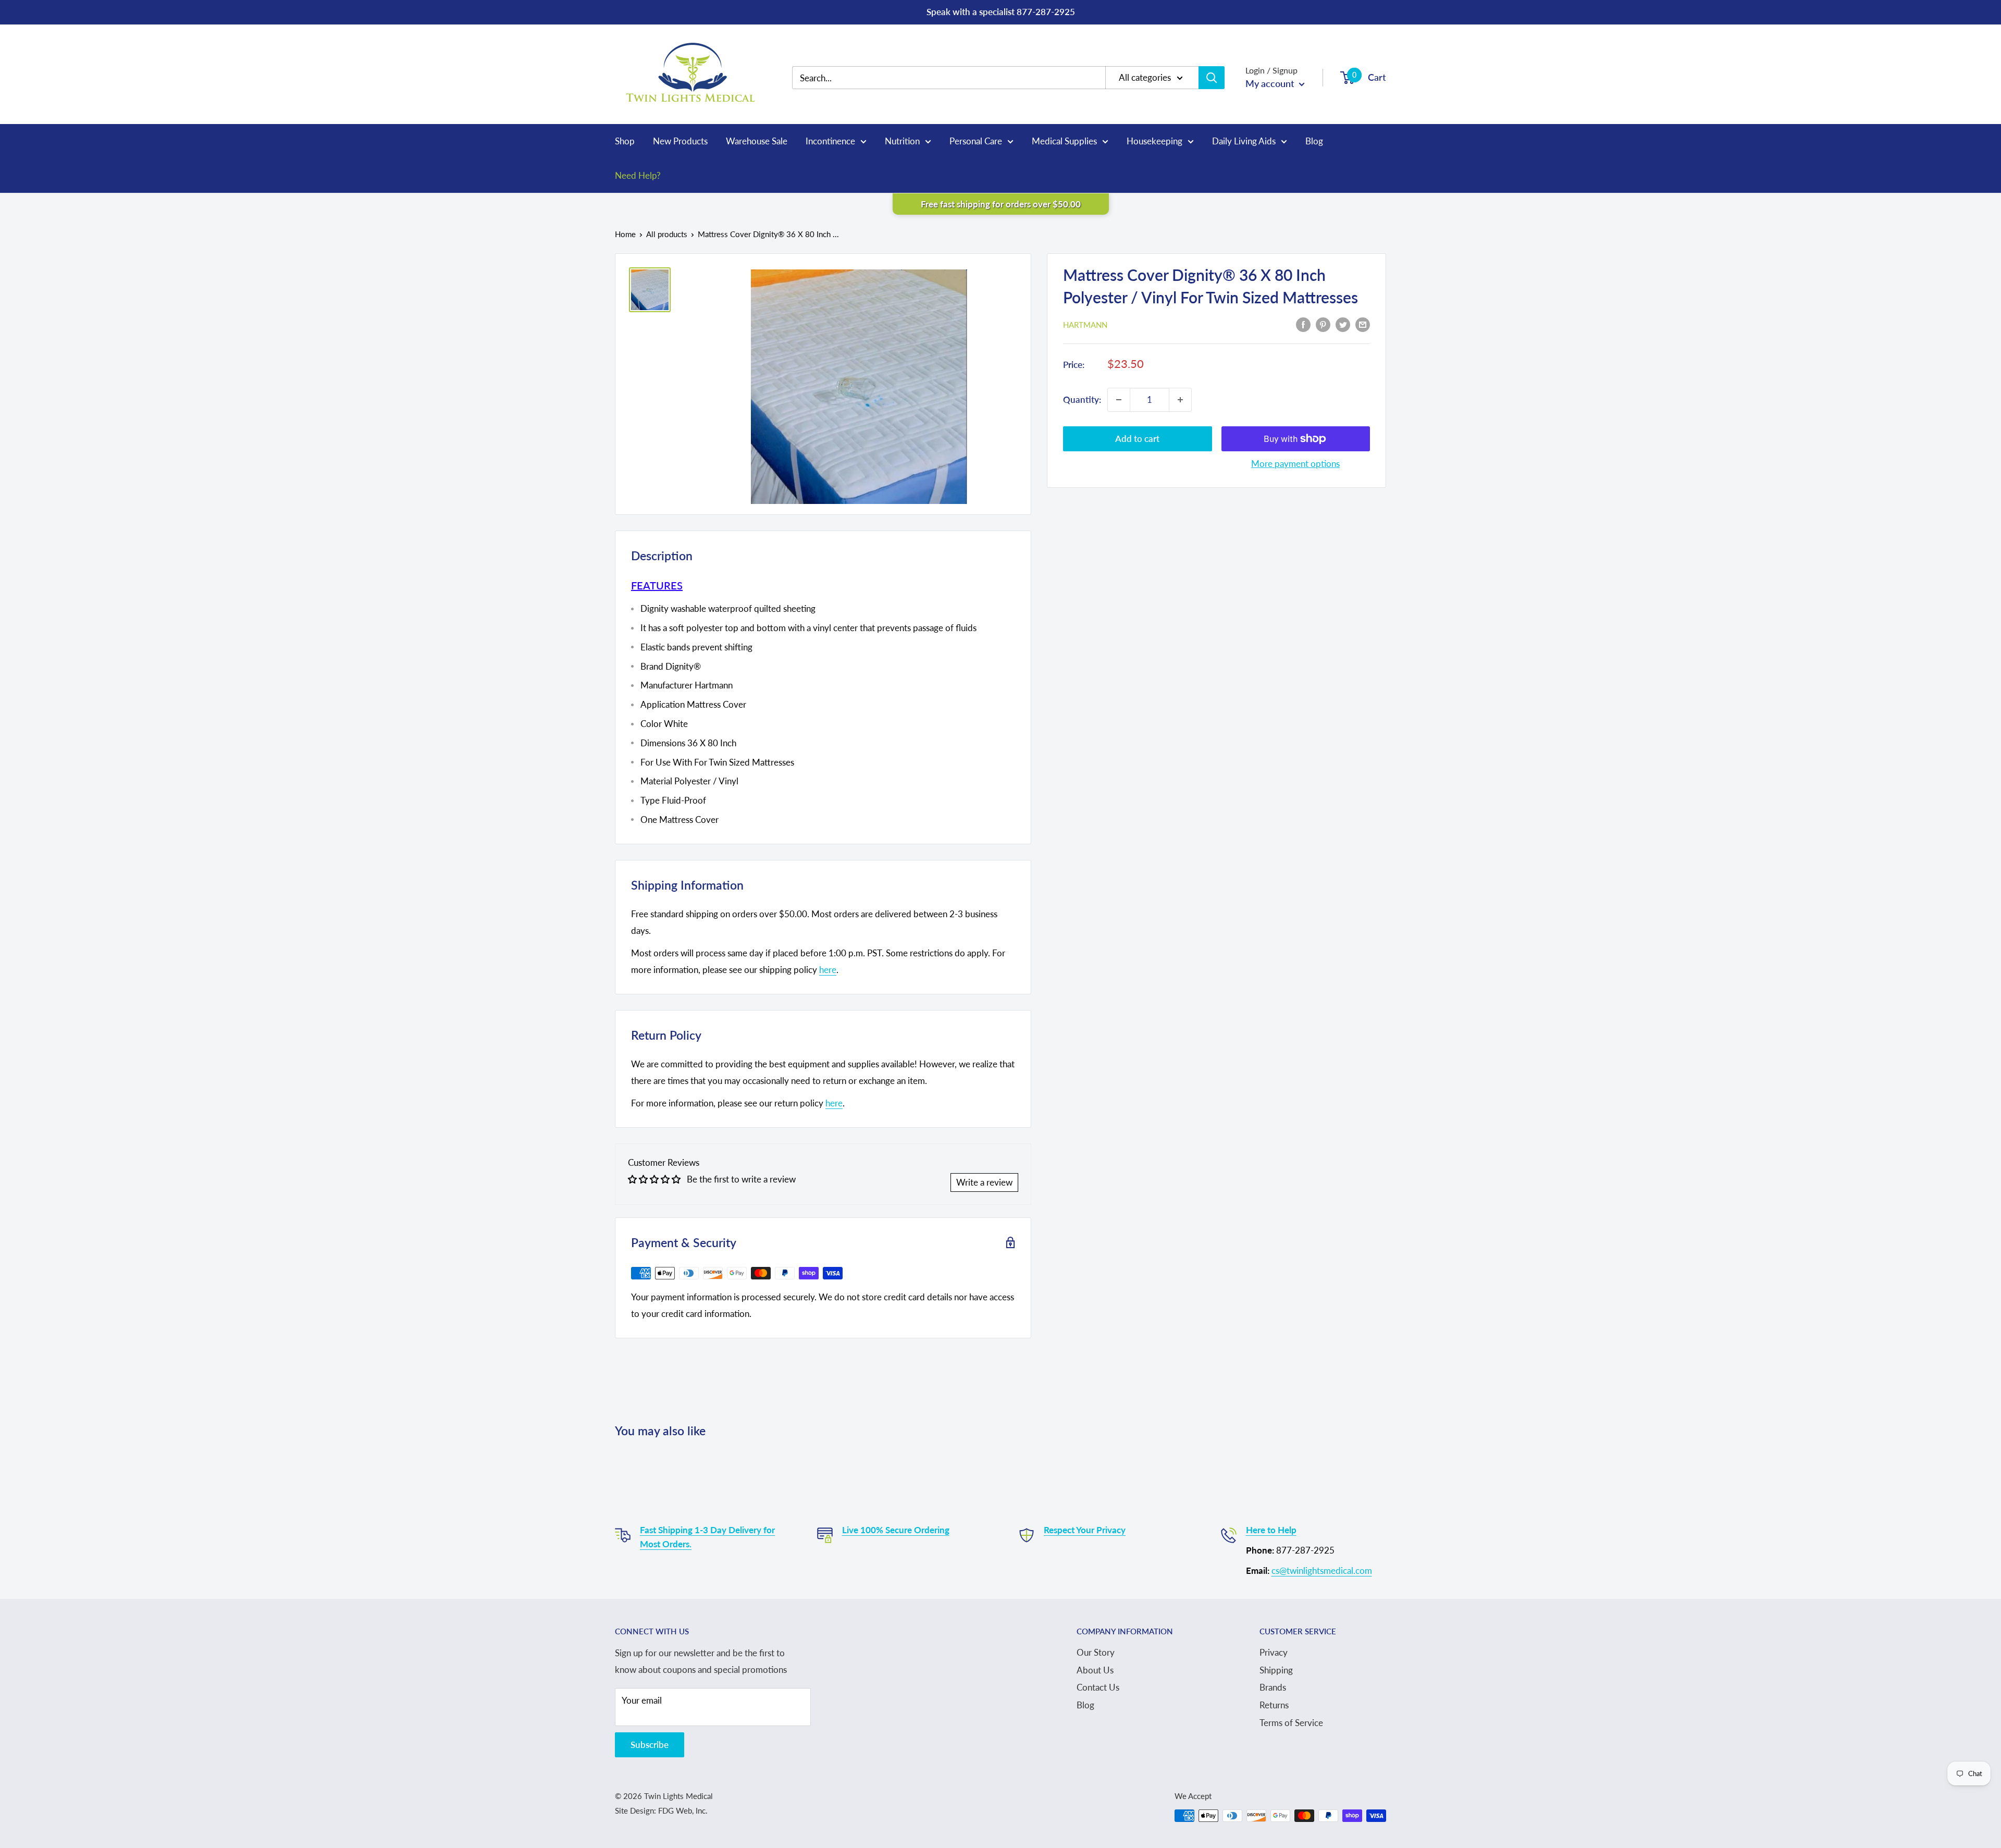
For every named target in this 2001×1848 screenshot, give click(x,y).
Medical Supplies (1064, 141)
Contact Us (1098, 1687)
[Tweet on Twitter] (1343, 324)
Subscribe (650, 1745)
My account (1271, 83)
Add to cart (1137, 439)
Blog (1314, 141)
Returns (1274, 1705)
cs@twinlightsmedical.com (1322, 1570)
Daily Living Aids (1244, 141)
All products (667, 234)
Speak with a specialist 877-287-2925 (1001, 12)
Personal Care (976, 141)
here (828, 970)
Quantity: (1082, 399)
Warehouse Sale (757, 141)
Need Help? (638, 175)
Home (625, 234)
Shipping (1276, 1670)
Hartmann (1085, 325)
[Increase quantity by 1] (1180, 400)
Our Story (1096, 1652)
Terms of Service (1291, 1723)
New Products (680, 141)
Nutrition (902, 141)
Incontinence (830, 141)
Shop (625, 141)
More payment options (1295, 464)
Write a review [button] (984, 1182)
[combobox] (956, 78)
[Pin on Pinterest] (1323, 324)
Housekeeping (1154, 141)
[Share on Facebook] (1303, 324)
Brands (1273, 1687)
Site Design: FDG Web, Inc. (661, 1810)
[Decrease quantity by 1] (1119, 400)
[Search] (1212, 78)
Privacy (1274, 1652)
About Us (1095, 1670)
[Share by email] (1363, 324)
